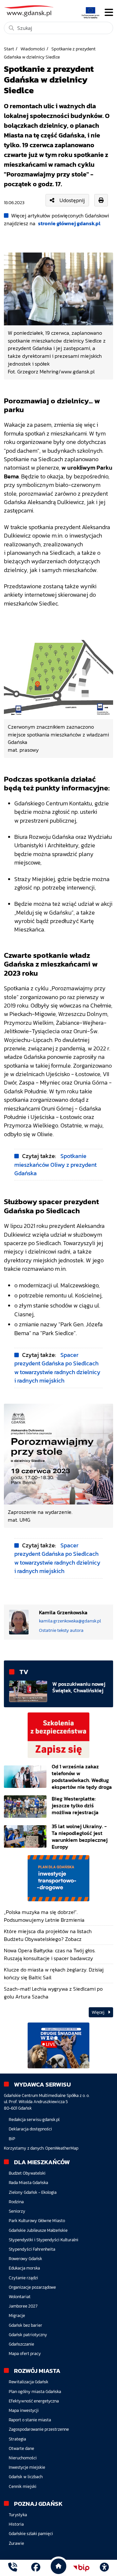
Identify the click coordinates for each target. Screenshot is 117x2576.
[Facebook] (36, 2568)
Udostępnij (72, 200)
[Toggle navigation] (109, 12)
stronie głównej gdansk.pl (69, 223)
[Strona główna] (13, 2568)
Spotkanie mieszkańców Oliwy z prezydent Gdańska (55, 1165)
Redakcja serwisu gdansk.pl (34, 2120)
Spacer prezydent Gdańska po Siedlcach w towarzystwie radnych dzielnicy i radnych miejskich (57, 1368)
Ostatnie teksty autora (61, 1630)
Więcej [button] (98, 2012)
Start (9, 49)
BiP (12, 2139)
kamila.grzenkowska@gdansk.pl (70, 1621)
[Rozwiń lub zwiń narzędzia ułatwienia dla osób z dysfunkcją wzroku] (104, 2568)
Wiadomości (33, 49)
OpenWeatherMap (62, 2148)
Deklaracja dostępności (30, 2129)
